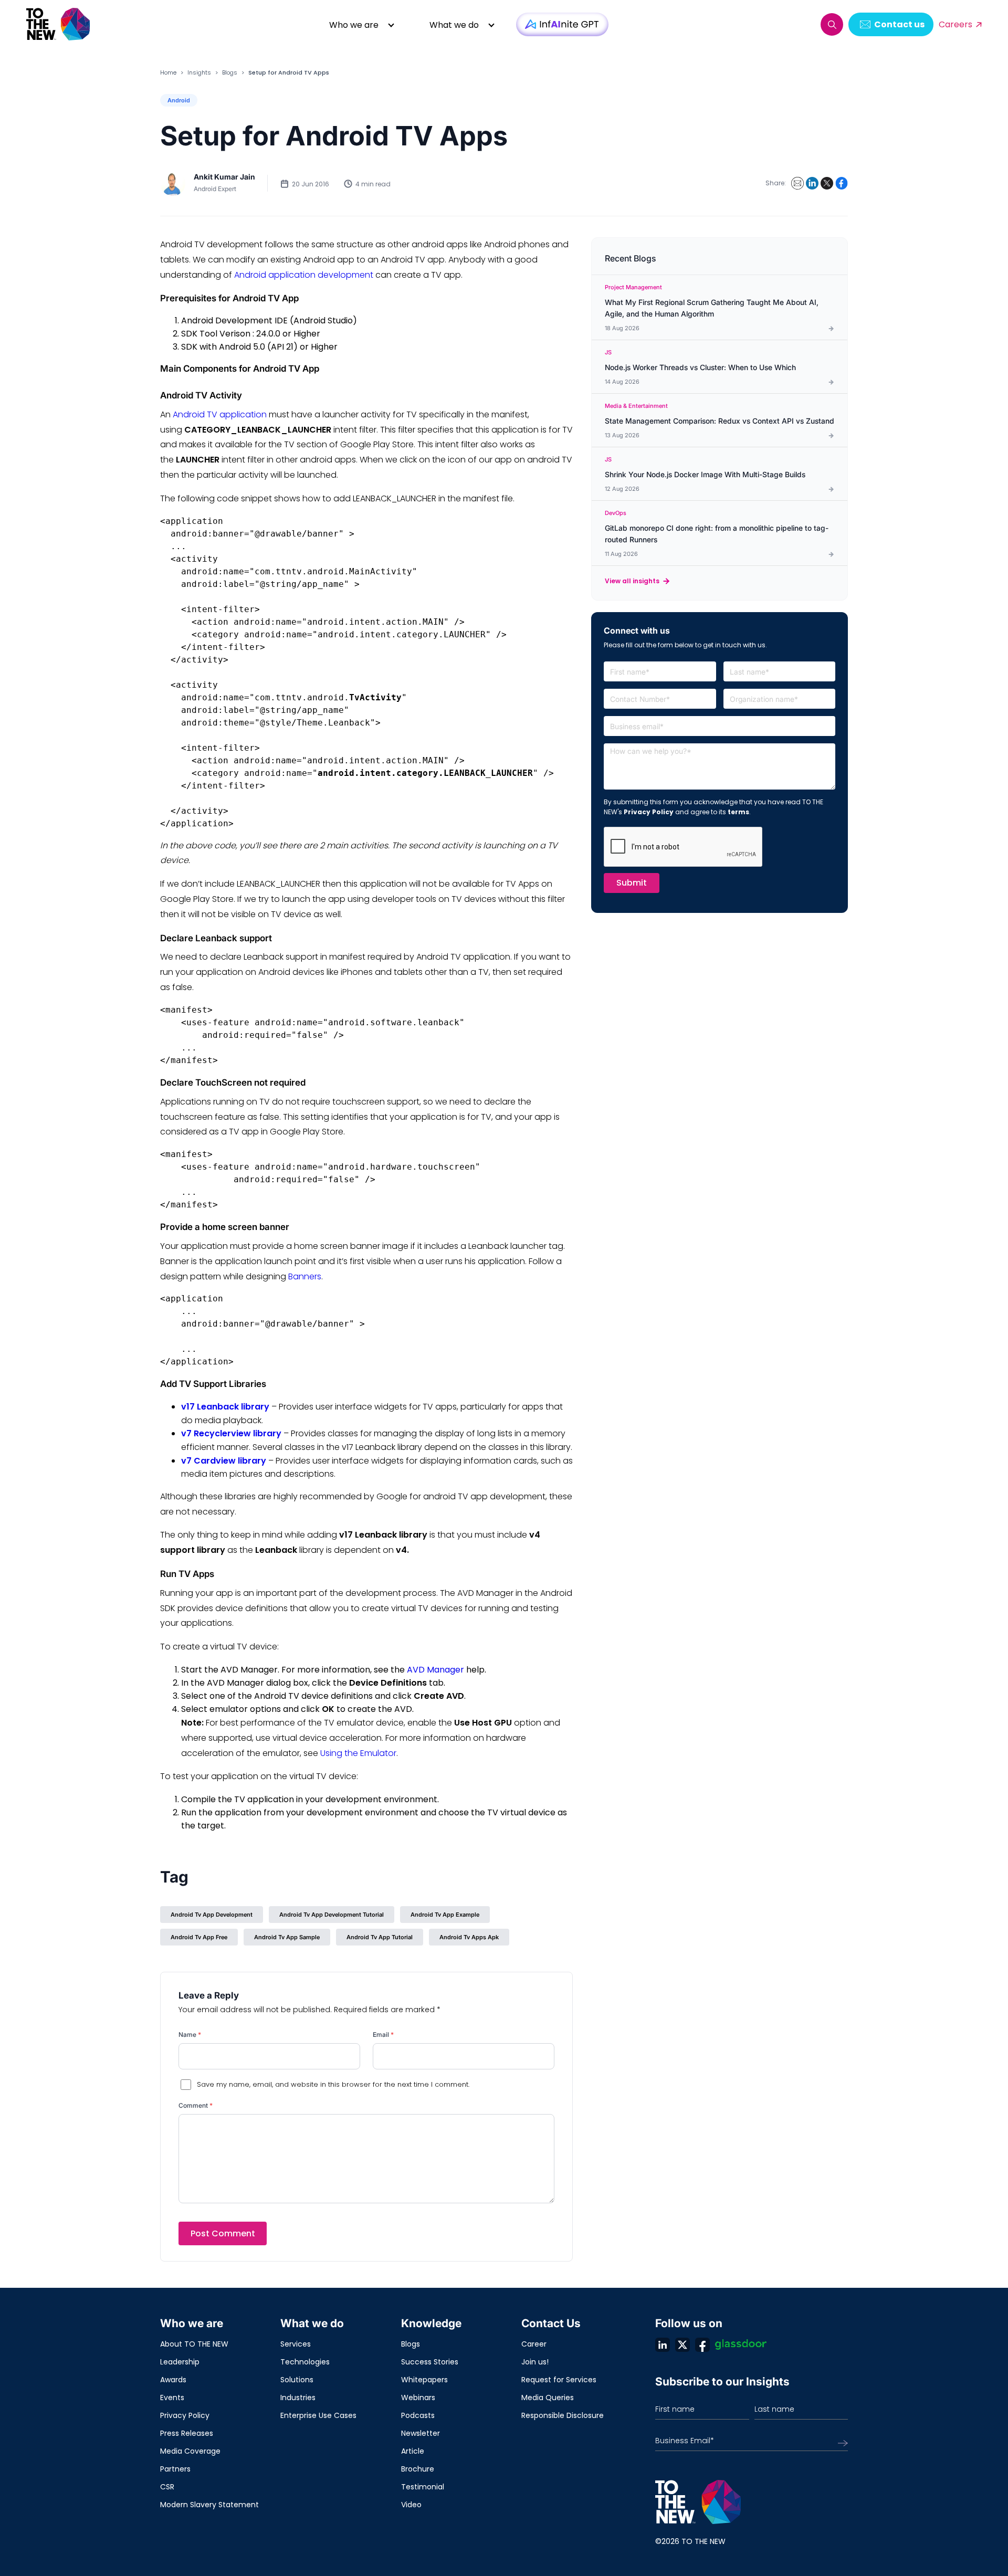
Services (296, 2344)
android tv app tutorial (380, 1937)
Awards (173, 2380)
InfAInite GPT (562, 24)
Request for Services (559, 2380)
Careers (955, 24)
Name (190, 2034)
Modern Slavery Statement (209, 2505)
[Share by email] (797, 183)
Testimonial (423, 2487)
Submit (632, 883)
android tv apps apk (469, 1937)
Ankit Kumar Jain (224, 177)
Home (168, 72)
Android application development (304, 275)
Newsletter (421, 2433)
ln (663, 2344)
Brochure (418, 2469)
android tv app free (199, 1937)
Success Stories (430, 2362)
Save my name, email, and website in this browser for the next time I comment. (333, 2084)
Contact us (899, 24)
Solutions (297, 2380)
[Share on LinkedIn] (812, 183)
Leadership (180, 2362)
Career (534, 2344)
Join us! (535, 2362)
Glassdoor (741, 2344)
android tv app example (445, 1915)
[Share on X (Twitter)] (827, 183)
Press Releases (187, 2433)
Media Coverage (190, 2451)
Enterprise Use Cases (318, 2415)
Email (383, 2034)
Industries (298, 2398)
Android (179, 100)
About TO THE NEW (194, 2344)
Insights (199, 72)
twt (682, 2344)
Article (413, 2451)
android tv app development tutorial (332, 1915)
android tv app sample (287, 1937)
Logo (59, 24)
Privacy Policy (649, 812)
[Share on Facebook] (842, 183)
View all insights (632, 581)
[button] (832, 24)
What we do (454, 25)
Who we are (354, 25)
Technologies (305, 2362)
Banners (305, 1276)
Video (411, 2505)
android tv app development (212, 1915)
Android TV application (220, 414)
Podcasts (418, 2415)
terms (738, 812)
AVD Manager (435, 1670)
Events (172, 2398)
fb (702, 2344)
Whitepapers (424, 2380)
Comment (196, 2105)
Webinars (418, 2398)
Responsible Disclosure (563, 2415)
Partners (175, 2469)
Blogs (230, 72)
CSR (167, 2487)
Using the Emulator (358, 1753)
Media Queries (548, 2398)
